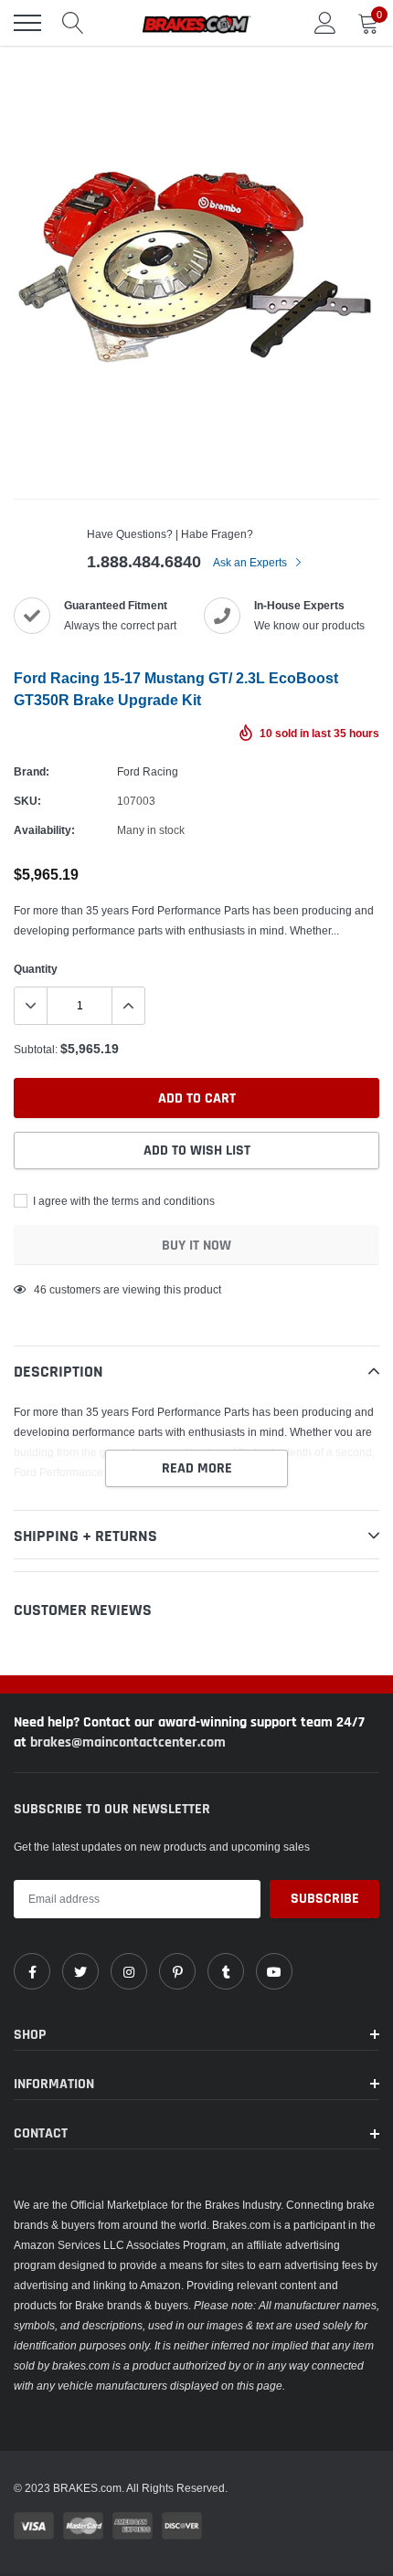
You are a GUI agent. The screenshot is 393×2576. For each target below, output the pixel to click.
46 (40, 1289)
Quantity (36, 969)
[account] (325, 22)
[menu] (27, 23)
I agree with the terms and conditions (122, 1201)
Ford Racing (148, 771)
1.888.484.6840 (144, 561)
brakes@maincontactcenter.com (128, 1742)
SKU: (27, 801)
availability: (44, 830)
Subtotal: (36, 1049)
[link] (32, 1971)
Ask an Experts (251, 562)
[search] (73, 23)
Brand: (32, 771)
